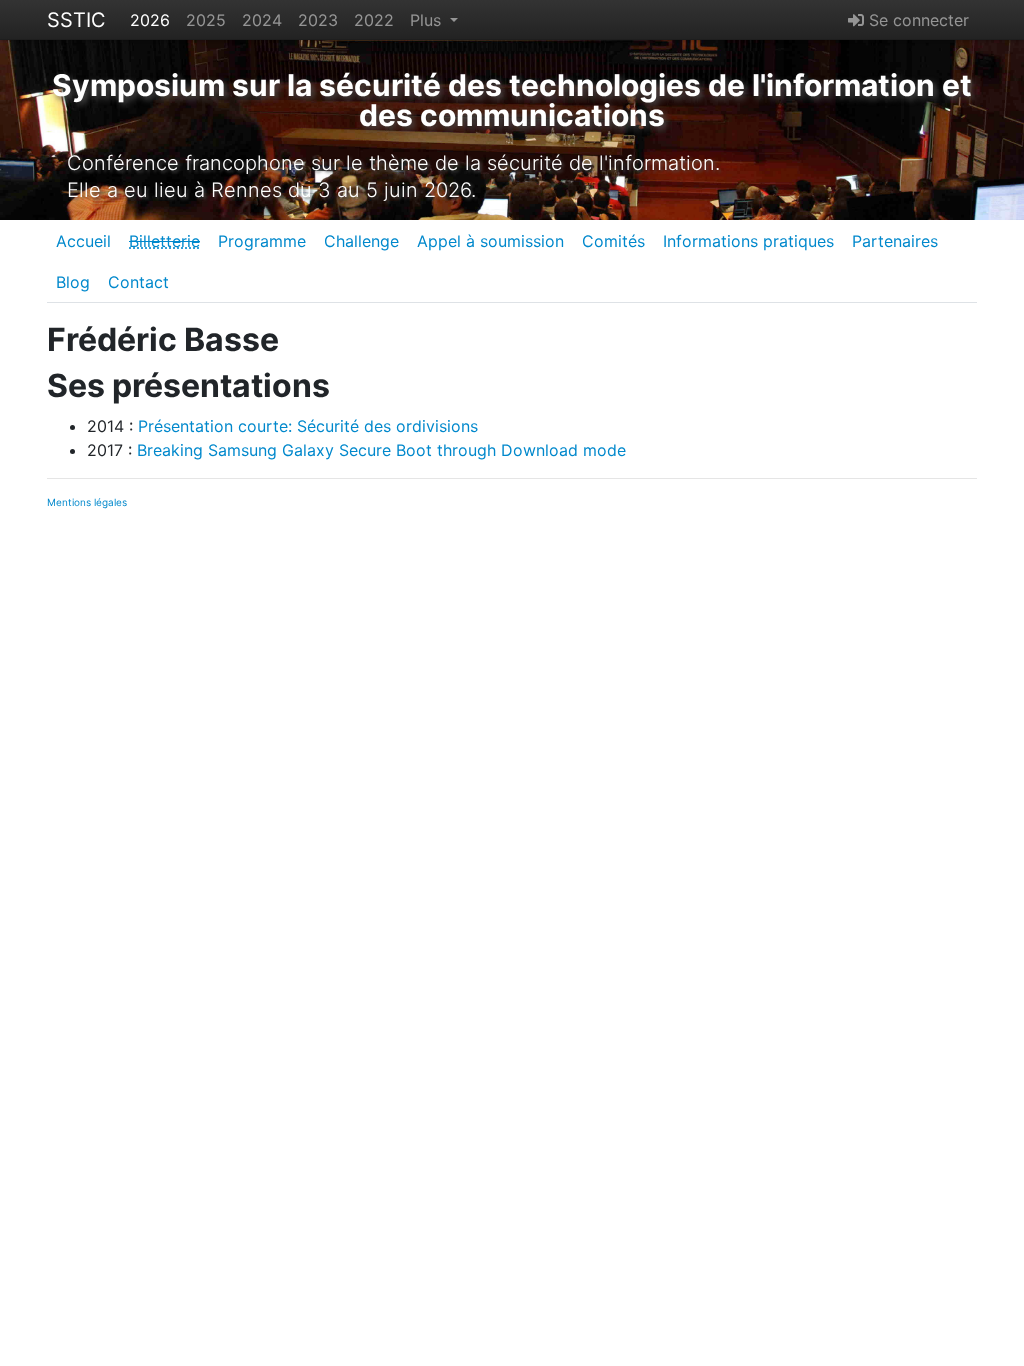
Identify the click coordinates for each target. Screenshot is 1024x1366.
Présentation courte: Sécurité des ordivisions (308, 426)
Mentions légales (87, 502)
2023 (318, 20)
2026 (150, 20)
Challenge (361, 241)
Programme (262, 241)
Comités (613, 241)
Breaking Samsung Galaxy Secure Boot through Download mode (381, 450)
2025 (206, 20)
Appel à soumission (490, 241)
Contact (138, 282)
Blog (73, 282)
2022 (374, 20)
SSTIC (76, 20)
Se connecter (916, 20)
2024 (262, 20)
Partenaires (895, 241)
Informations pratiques (748, 241)
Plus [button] (428, 20)
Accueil (83, 241)
